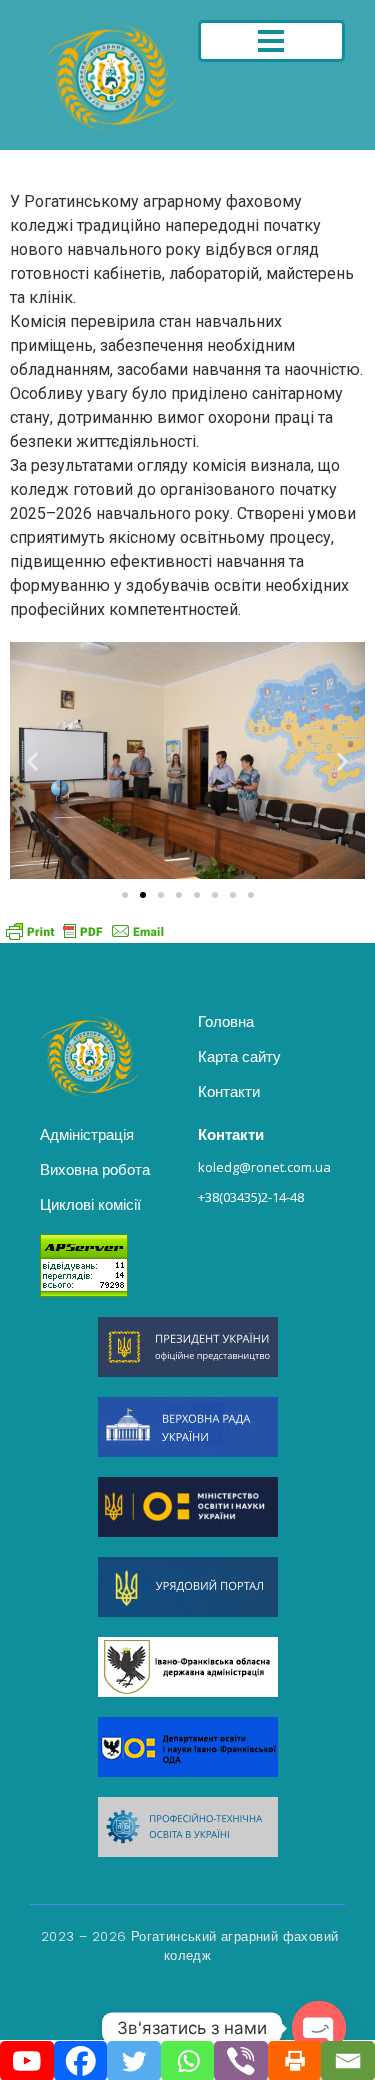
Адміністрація (87, 1134)
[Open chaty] (319, 2028)
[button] (32, 760)
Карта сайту (239, 1056)
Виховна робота (95, 1169)
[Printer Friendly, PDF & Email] (85, 931)
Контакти (229, 1091)
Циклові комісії (90, 1204)
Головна (226, 1021)
